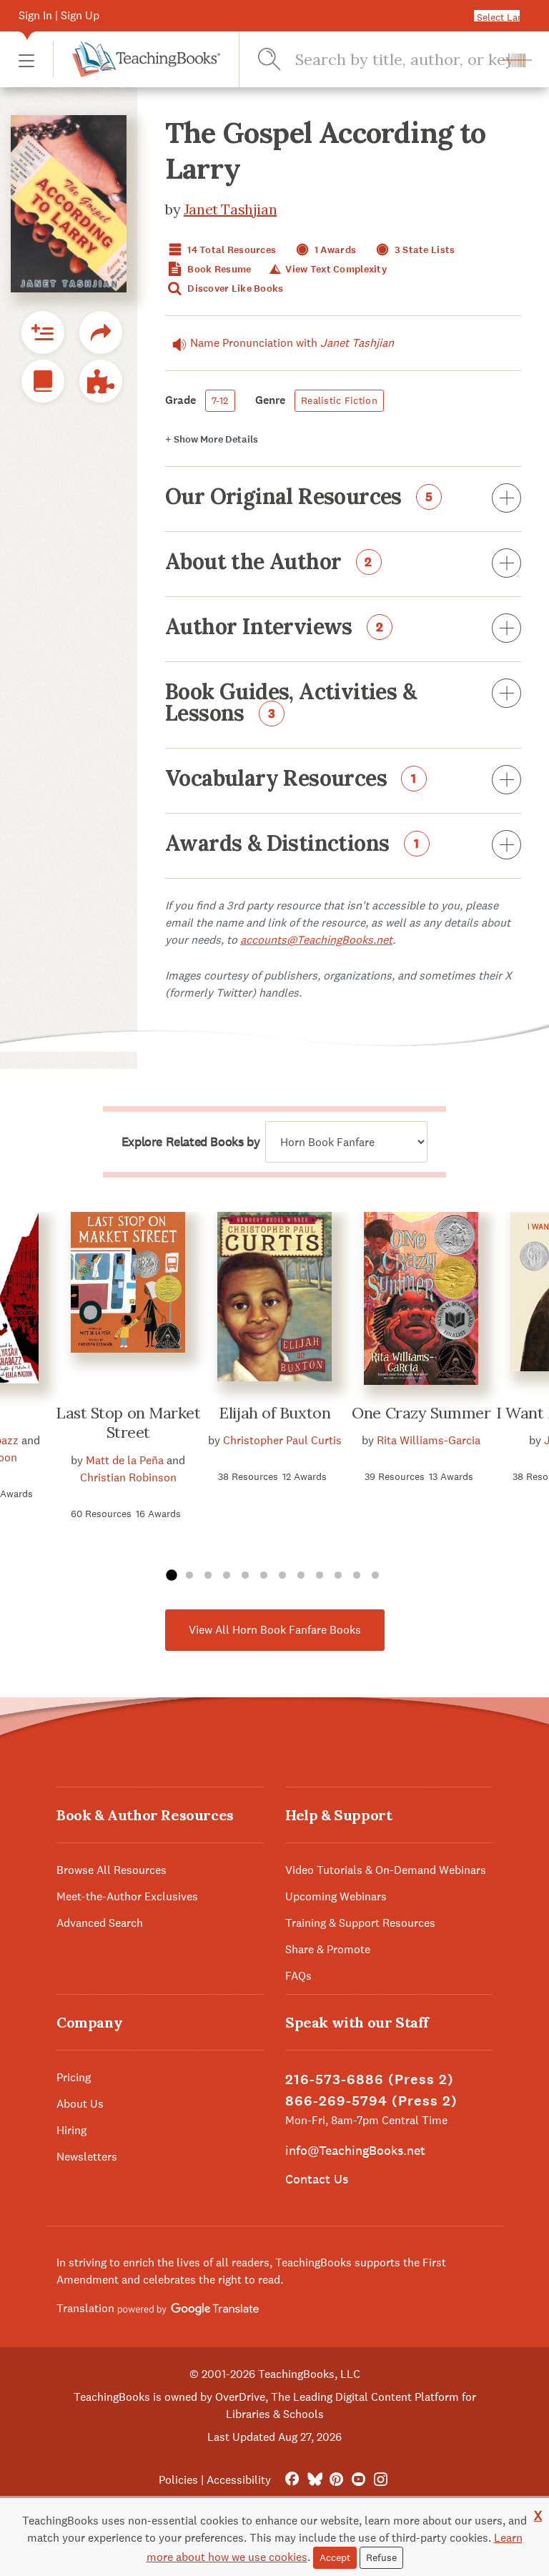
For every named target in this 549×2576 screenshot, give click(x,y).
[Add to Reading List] (43, 332)
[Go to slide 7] (282, 1576)
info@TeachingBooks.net (355, 2150)
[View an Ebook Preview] (43, 381)
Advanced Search (100, 1923)
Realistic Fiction (339, 400)
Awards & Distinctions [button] (292, 844)
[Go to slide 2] (189, 1576)
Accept (335, 2557)
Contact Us (317, 2179)
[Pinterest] (336, 2480)
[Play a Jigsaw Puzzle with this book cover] (101, 381)
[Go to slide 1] (171, 1576)
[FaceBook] (292, 2480)
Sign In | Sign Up (59, 15)
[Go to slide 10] (338, 1576)
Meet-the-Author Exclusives (127, 1896)
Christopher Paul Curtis (282, 1440)
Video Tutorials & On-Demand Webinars (386, 1870)
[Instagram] (381, 2480)
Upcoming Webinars (336, 1896)
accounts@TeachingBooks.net (316, 940)
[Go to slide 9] (320, 1576)
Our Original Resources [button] (299, 498)
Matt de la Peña (125, 1460)
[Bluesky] (314, 2480)
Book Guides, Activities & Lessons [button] (291, 704)
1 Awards (335, 250)
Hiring (71, 2130)
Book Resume (218, 269)
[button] (26, 60)
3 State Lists (424, 250)
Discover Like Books (234, 288)
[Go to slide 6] (264, 1576)
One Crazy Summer (421, 1413)
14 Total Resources (231, 250)
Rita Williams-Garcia (429, 1440)
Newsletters (87, 2157)
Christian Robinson (128, 1477)
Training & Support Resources (360, 1923)
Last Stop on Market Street (128, 1423)
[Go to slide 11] (357, 1576)
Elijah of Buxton (274, 1413)
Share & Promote (328, 1949)
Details (212, 439)
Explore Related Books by (191, 1142)
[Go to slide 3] (208, 1576)
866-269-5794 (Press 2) (371, 2101)
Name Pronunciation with (292, 343)
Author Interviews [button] (274, 628)
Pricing (74, 2077)
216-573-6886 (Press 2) (370, 2079)
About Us (80, 2104)
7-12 (220, 400)
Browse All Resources (112, 1870)
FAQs (298, 1976)
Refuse (381, 2557)
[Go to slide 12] (375, 1576)
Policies (178, 2480)
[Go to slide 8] (301, 1576)
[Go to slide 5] (245, 1576)
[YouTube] (358, 2480)
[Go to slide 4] (227, 1576)
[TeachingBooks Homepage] (137, 59)
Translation (87, 2308)
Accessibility (239, 2480)
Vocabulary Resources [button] (291, 779)
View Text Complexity (335, 269)
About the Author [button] (269, 563)
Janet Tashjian (230, 209)
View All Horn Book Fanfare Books (275, 1630)
